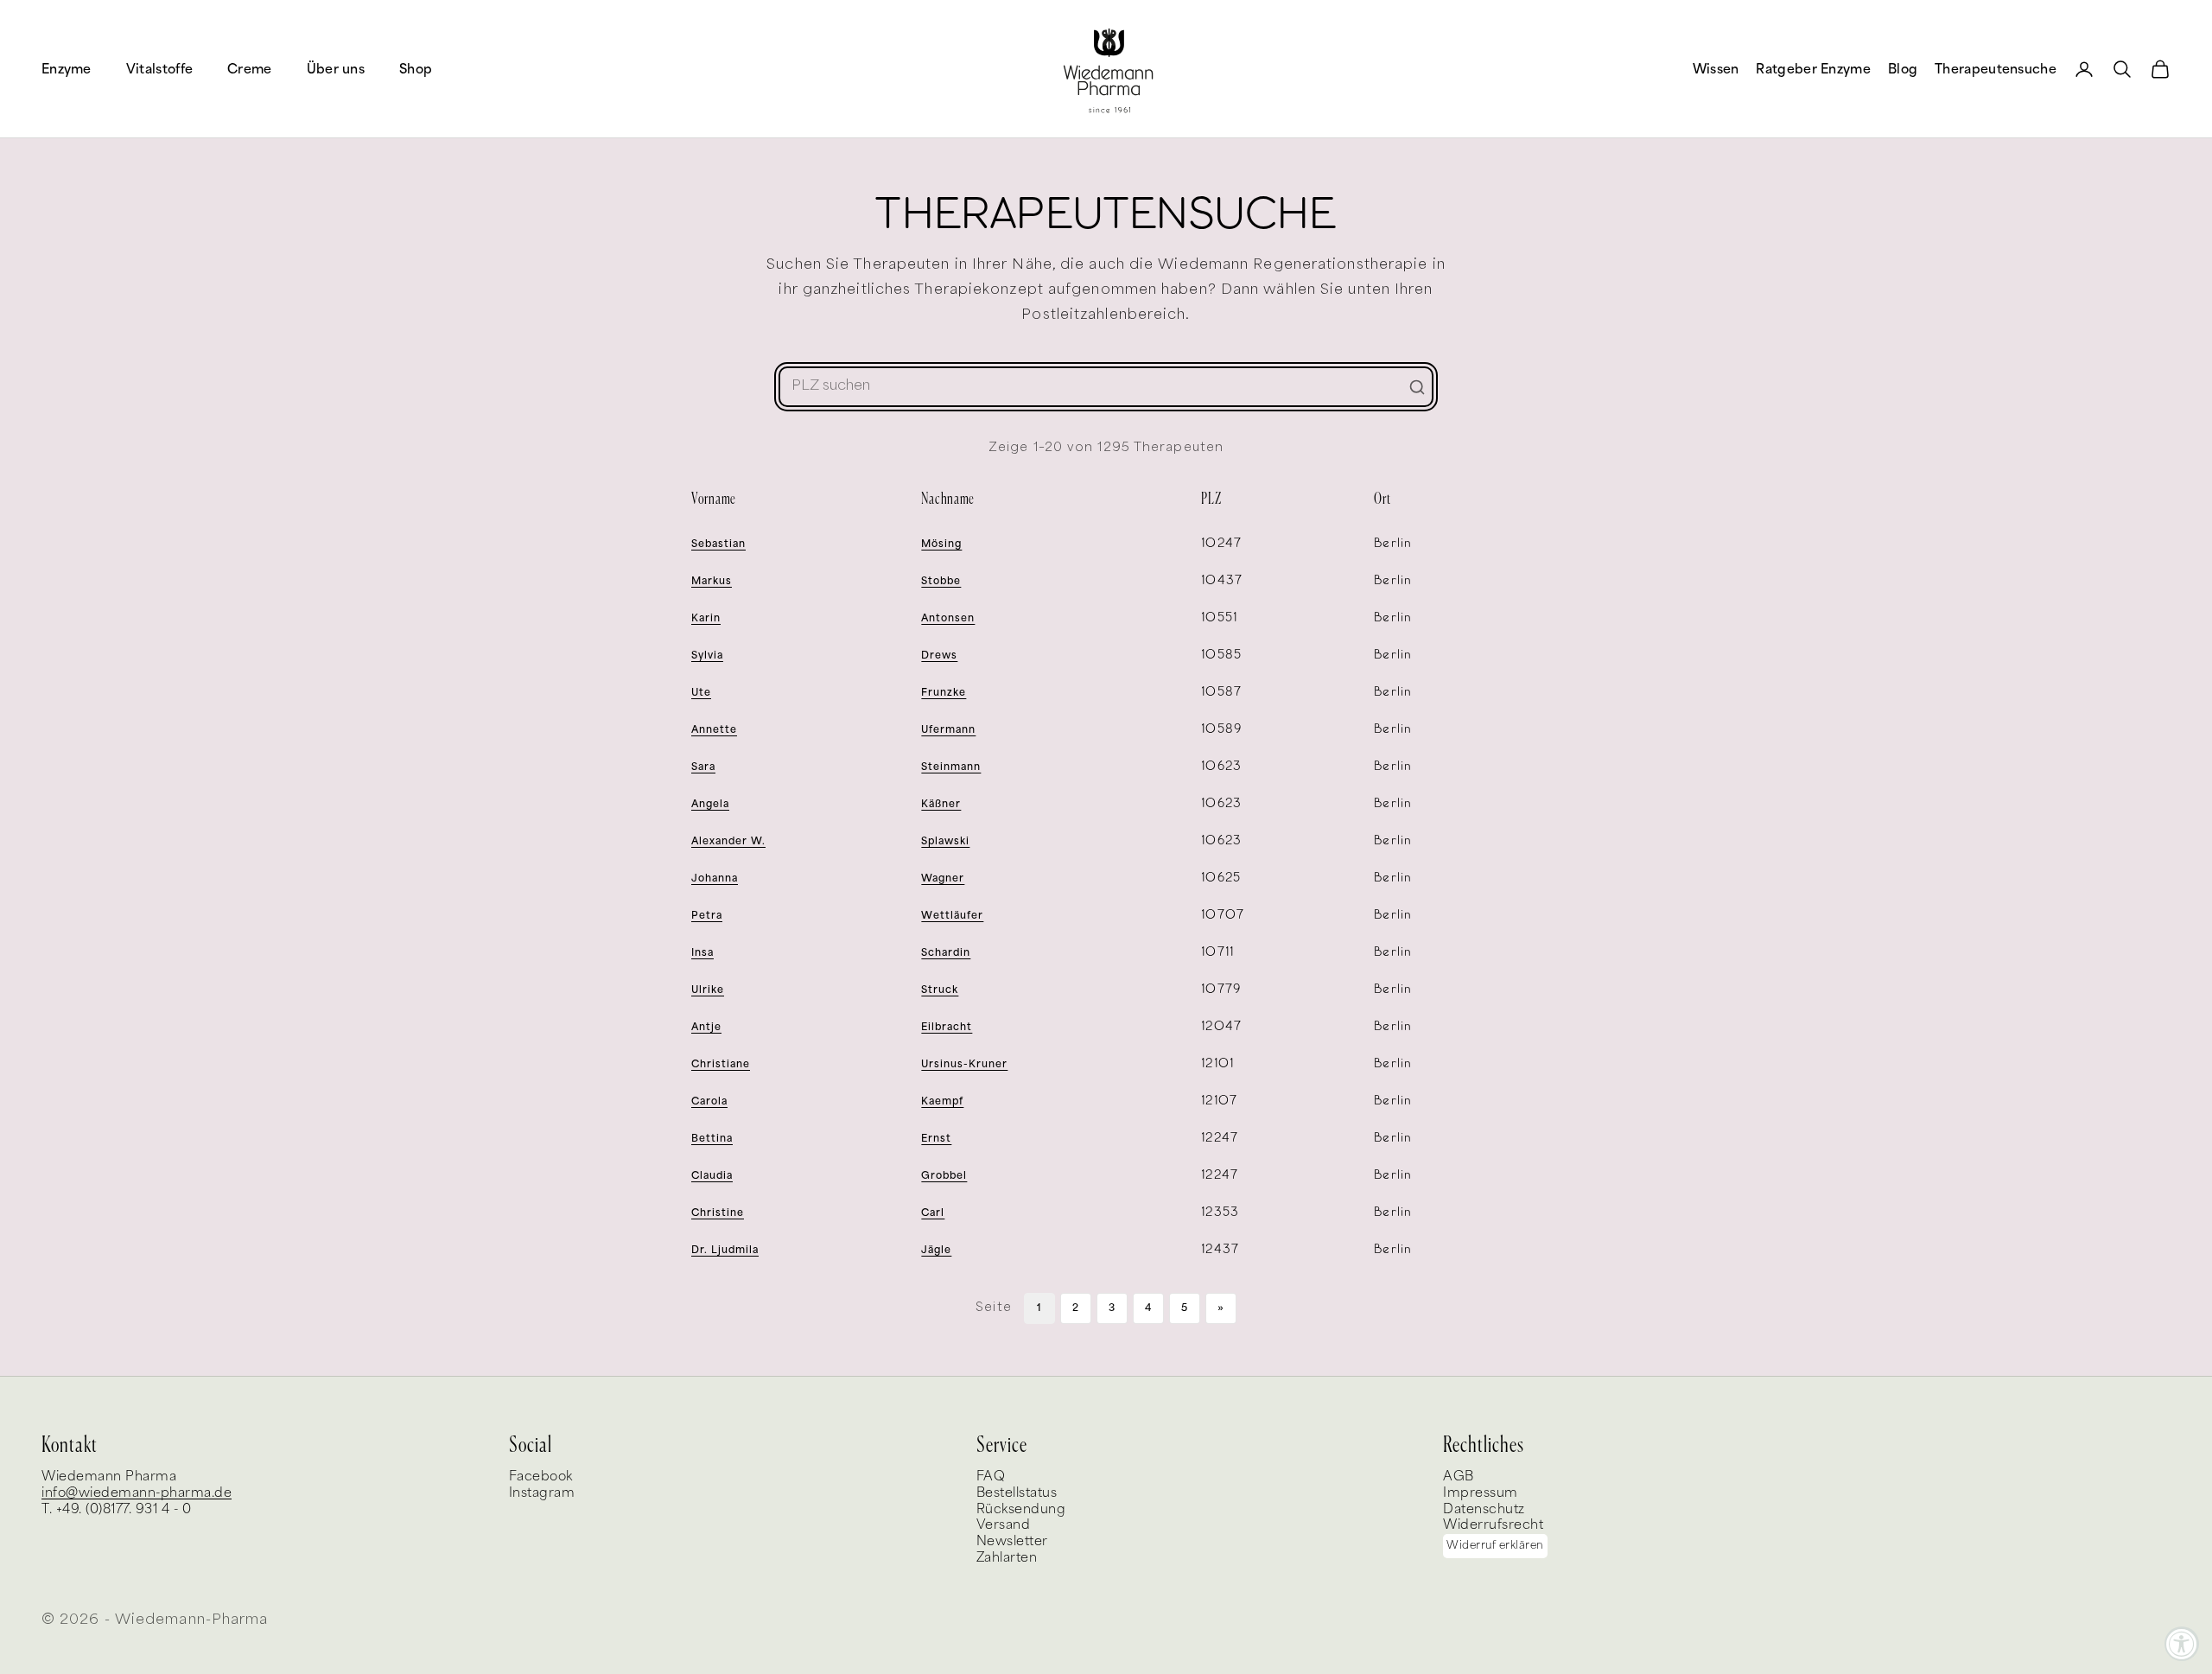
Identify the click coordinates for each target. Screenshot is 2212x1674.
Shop (416, 69)
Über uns (336, 69)
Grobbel (944, 1176)
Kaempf (942, 1101)
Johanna (715, 878)
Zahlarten (1007, 1558)
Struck (940, 990)
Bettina (712, 1139)
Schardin (946, 953)
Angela (710, 804)
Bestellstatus (1017, 1493)
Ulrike (708, 990)
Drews (939, 656)
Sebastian (718, 544)
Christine (718, 1213)
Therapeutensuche (1996, 69)
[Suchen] (1417, 387)
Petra (707, 916)
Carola (709, 1101)
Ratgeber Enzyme (1813, 69)
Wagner (943, 878)
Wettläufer (952, 916)
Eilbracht (947, 1027)
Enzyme (67, 69)
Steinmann (951, 767)
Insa (702, 953)
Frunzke (944, 693)
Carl (933, 1213)
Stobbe (941, 581)
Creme (250, 69)
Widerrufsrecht (1493, 1525)
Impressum (1481, 1493)
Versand (1004, 1525)
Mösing (941, 544)
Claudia (712, 1176)
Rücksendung (1021, 1509)
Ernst (936, 1139)
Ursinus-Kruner (964, 1064)
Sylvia (707, 656)
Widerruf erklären (1495, 1546)
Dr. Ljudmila (725, 1250)
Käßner (941, 804)
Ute (701, 693)
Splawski (945, 841)
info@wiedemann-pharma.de (137, 1493)
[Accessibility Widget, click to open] (2182, 1644)
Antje (706, 1027)
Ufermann (948, 730)
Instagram (542, 1493)
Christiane (721, 1064)
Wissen (1716, 69)
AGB (1459, 1477)
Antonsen (948, 618)
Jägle (936, 1250)
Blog (1903, 69)
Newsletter (1012, 1541)
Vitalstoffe (159, 69)
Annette (714, 730)
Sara (703, 767)
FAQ (991, 1477)
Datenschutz (1484, 1509)
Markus (712, 581)
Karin (706, 618)
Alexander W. (728, 841)
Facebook (541, 1477)
